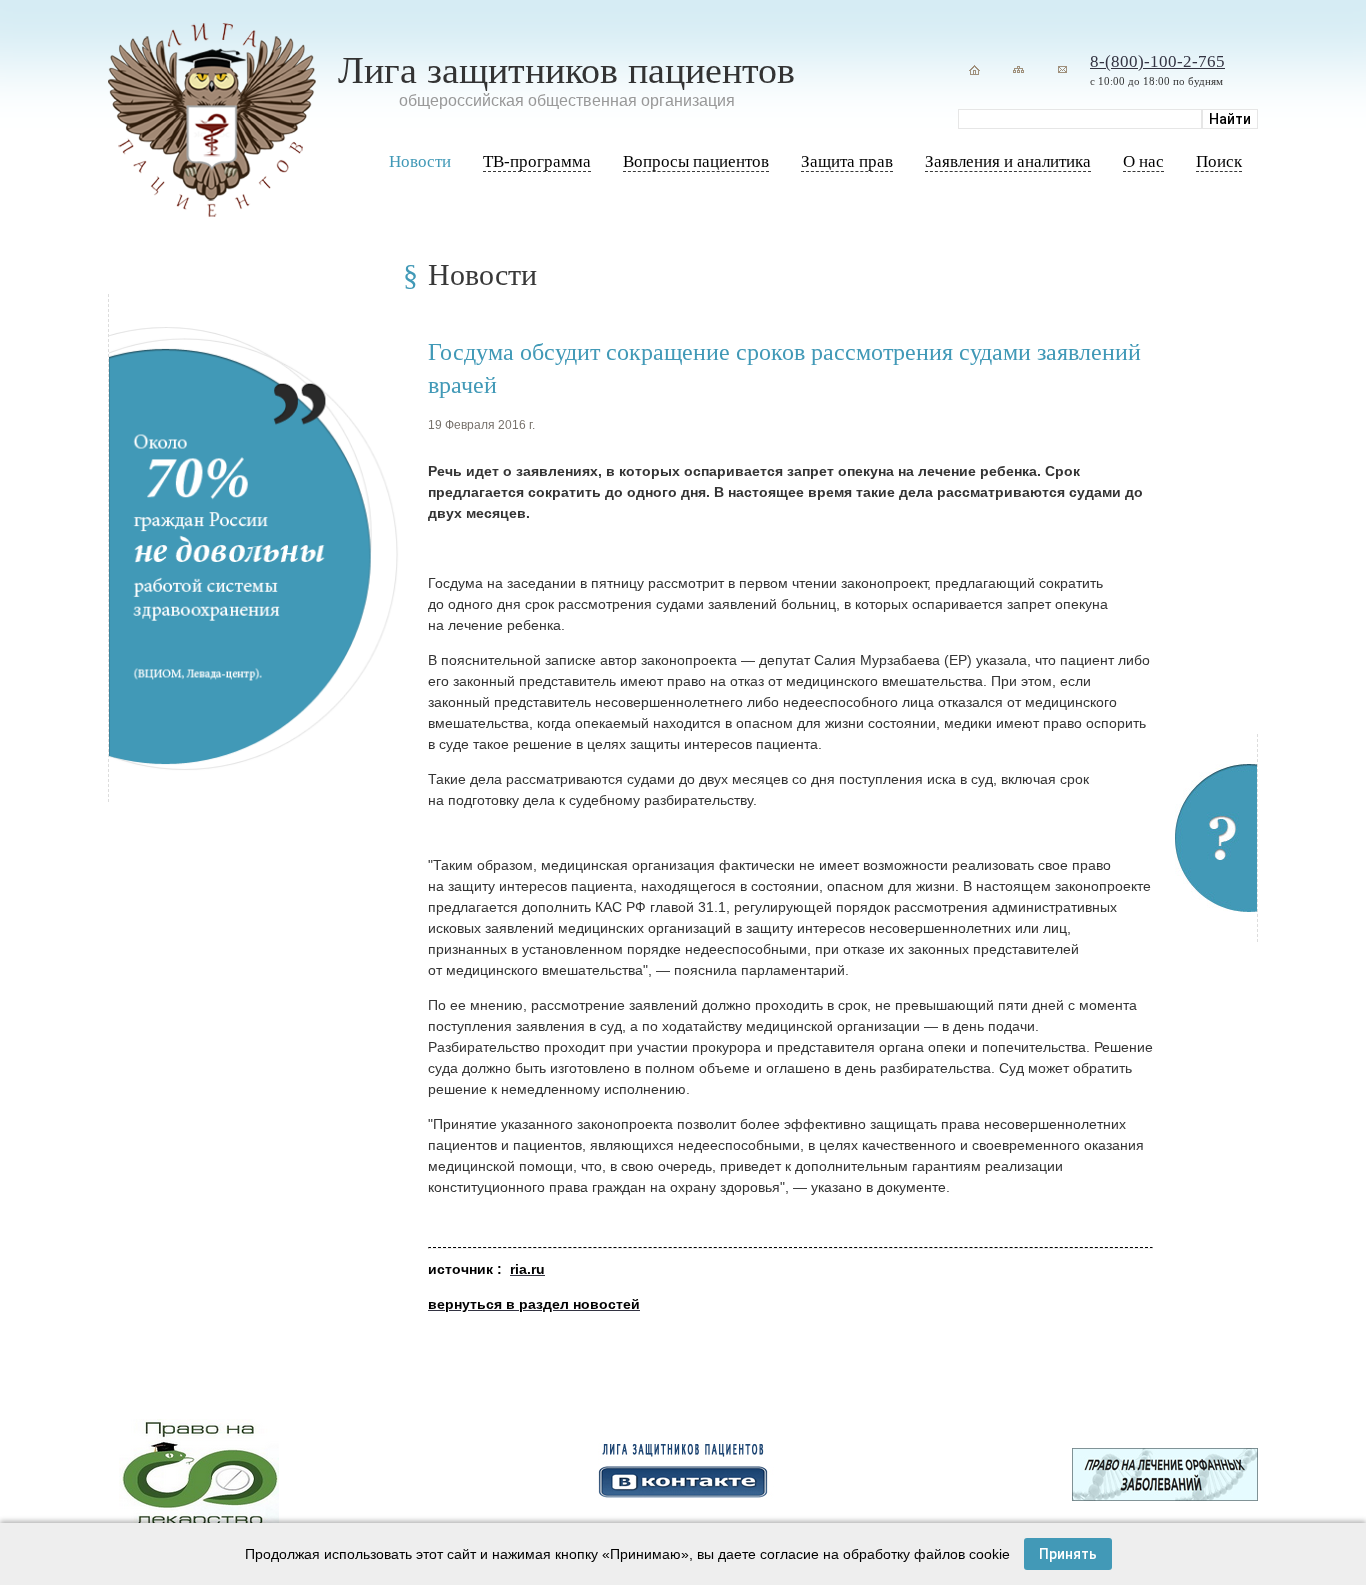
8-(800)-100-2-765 (1157, 61)
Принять (1068, 1554)
